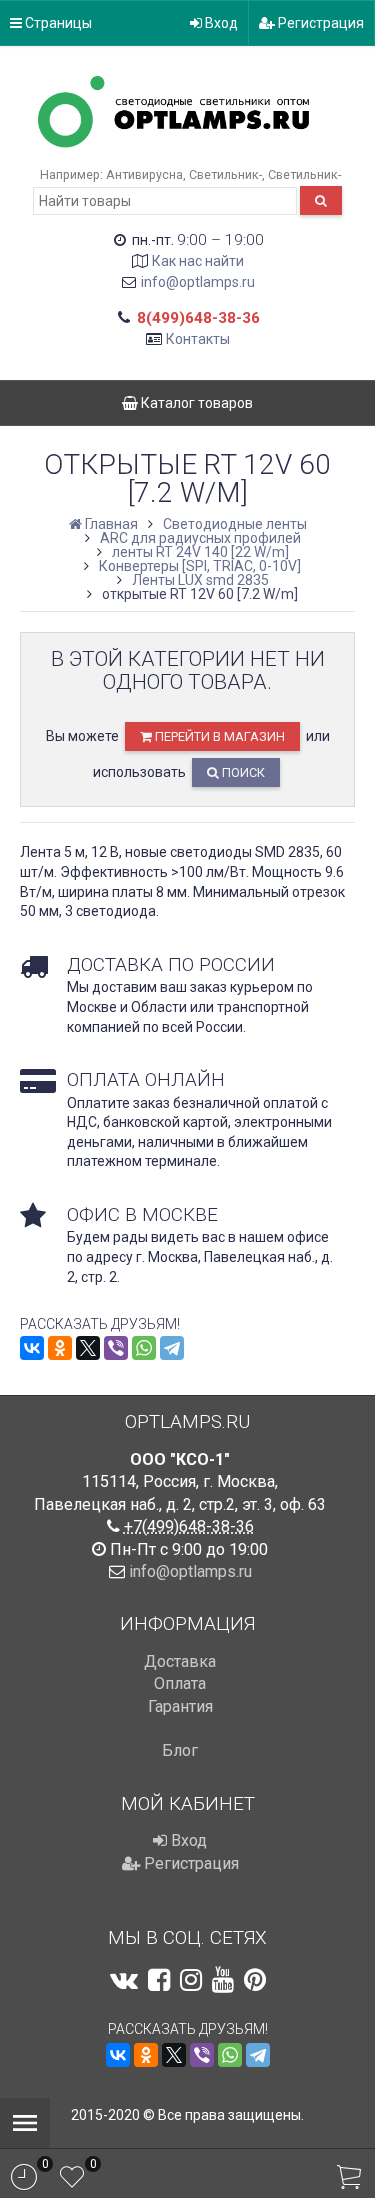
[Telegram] (172, 1348)
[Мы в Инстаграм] (191, 1980)
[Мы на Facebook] (159, 1980)
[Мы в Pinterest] (255, 1980)
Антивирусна (144, 174)
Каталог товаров (195, 403)
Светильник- (225, 174)
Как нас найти (198, 261)
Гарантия (180, 1706)
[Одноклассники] (60, 1348)
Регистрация (319, 23)
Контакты (198, 339)
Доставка (180, 1661)
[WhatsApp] (144, 1348)
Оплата (180, 1683)
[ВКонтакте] (32, 1348)
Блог (180, 1750)
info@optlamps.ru (198, 282)
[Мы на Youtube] (223, 1980)
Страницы (57, 23)
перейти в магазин (218, 736)
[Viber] (116, 1348)
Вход (220, 23)
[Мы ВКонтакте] (124, 1980)
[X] (88, 1348)
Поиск (242, 772)
